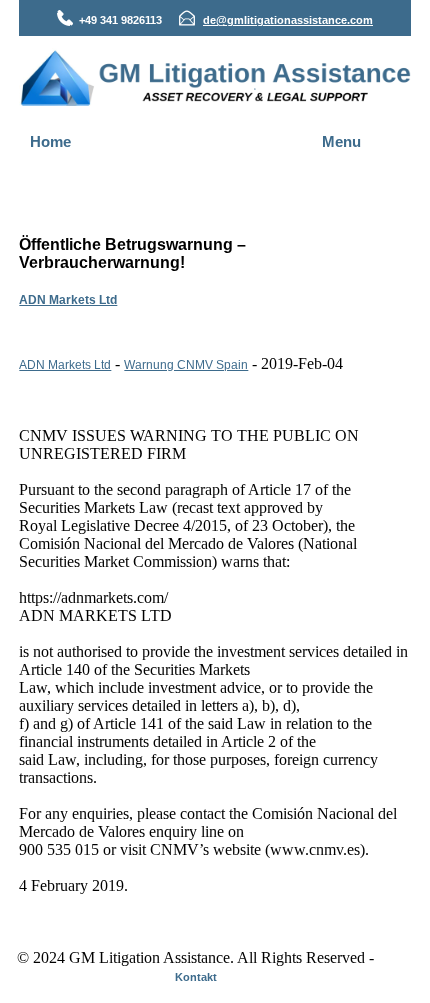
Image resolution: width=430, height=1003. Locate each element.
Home (50, 141)
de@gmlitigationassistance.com (288, 20)
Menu (341, 141)
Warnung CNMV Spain (186, 365)
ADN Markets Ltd (68, 300)
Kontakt (196, 977)
